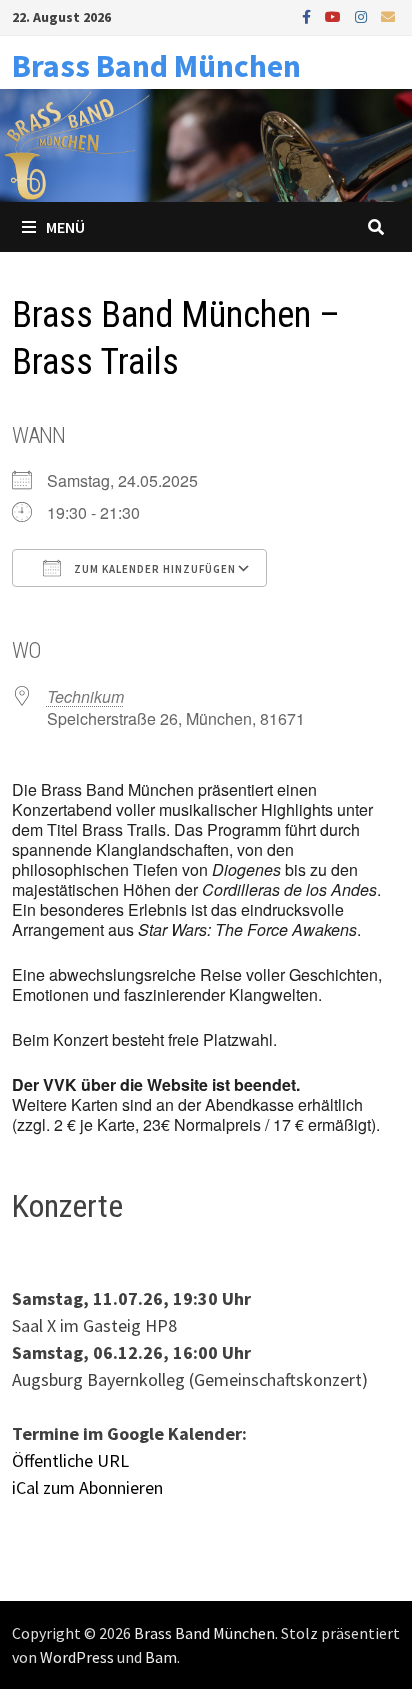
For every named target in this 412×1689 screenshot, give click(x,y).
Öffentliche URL (70, 1460)
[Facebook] (308, 15)
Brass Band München (156, 66)
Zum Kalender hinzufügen (153, 569)
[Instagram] (363, 15)
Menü (65, 227)
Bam (161, 1657)
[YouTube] (335, 15)
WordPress (77, 1657)
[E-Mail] (388, 15)
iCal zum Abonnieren (87, 1487)
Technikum (85, 696)
